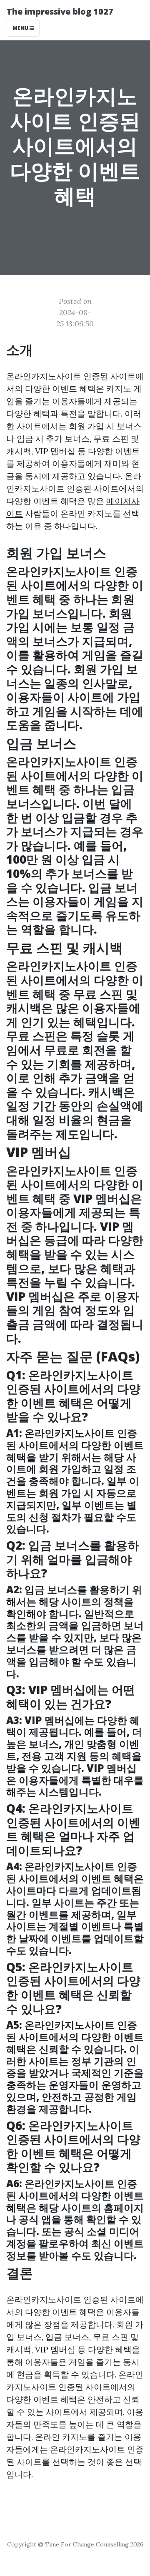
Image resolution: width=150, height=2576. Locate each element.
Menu (21, 28)
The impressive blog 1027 (60, 11)
